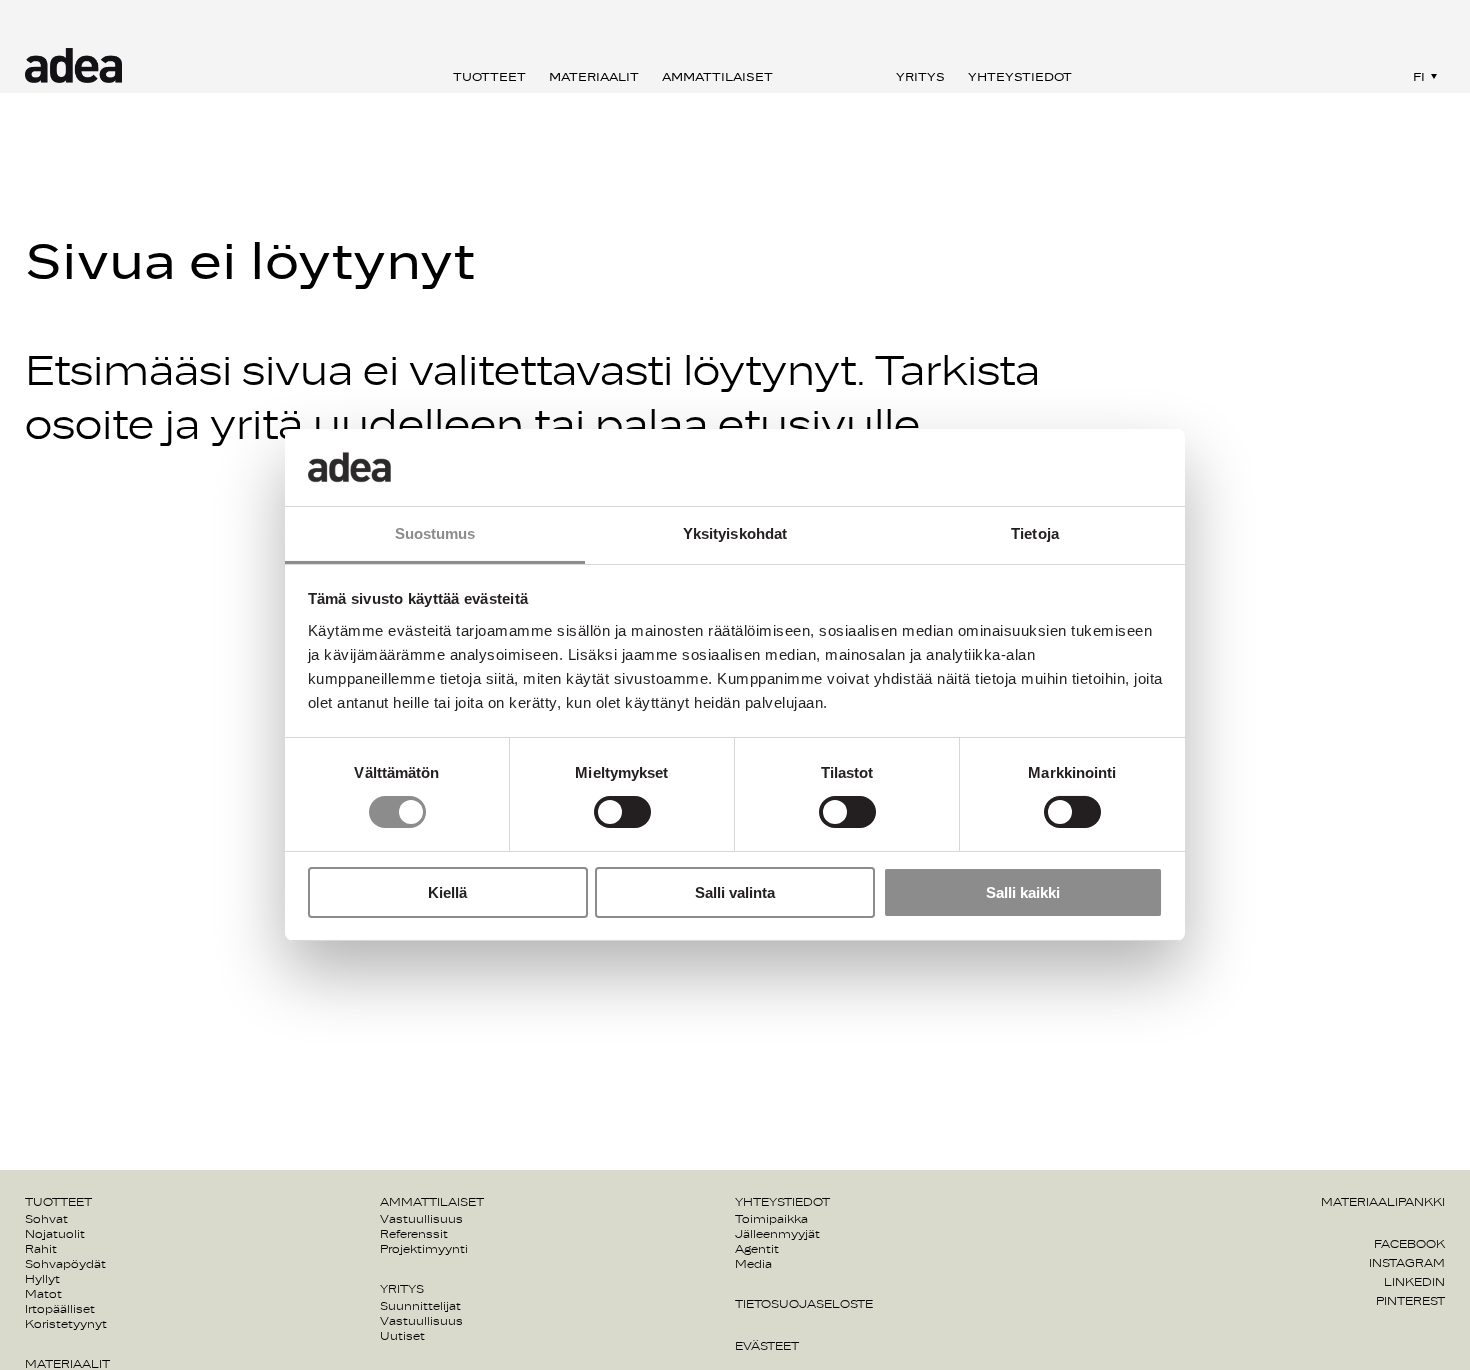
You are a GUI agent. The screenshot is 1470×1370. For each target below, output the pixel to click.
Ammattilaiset (717, 77)
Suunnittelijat (420, 1306)
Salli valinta (735, 892)
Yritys (920, 77)
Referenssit (414, 1234)
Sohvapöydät (65, 1264)
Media (753, 1264)
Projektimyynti (424, 1249)
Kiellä (447, 892)
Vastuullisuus (421, 1219)
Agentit (757, 1249)
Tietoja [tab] (1035, 533)
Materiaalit (594, 77)
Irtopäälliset (60, 1309)
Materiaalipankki (1383, 1202)
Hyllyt (42, 1279)
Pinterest (1410, 1301)
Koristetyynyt (66, 1324)
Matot (43, 1294)
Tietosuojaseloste (804, 1304)
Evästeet (767, 1346)
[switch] (622, 812)
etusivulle (819, 426)
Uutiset (402, 1336)
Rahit (41, 1249)
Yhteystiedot (1020, 77)
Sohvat (46, 1219)
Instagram (1407, 1263)
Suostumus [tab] (435, 533)
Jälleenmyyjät (777, 1234)
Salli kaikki (1023, 892)
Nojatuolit (55, 1234)
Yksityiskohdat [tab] (735, 533)
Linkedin (1414, 1282)
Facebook (1409, 1244)
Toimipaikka (771, 1219)
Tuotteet (489, 77)
